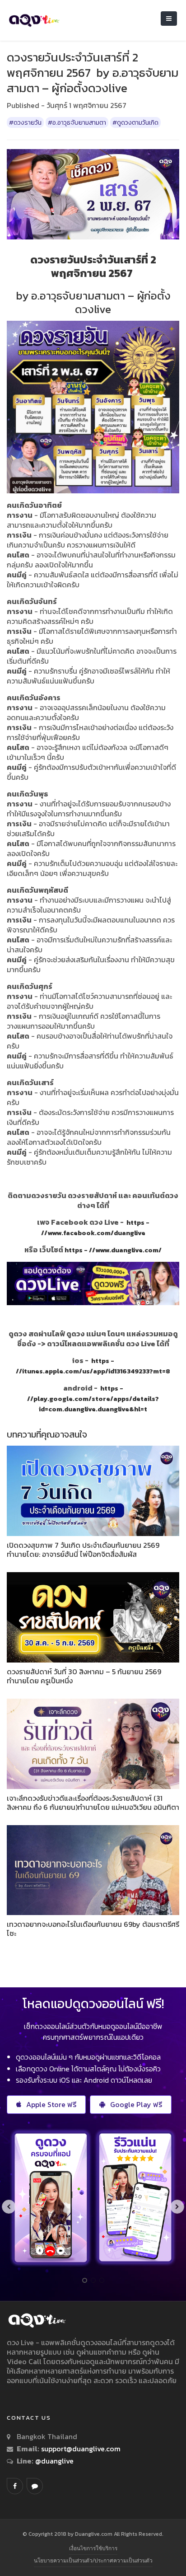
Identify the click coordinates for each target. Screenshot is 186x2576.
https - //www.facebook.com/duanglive (95, 1228)
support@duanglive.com (81, 2449)
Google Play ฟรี (136, 2104)
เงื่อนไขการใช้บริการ (93, 2548)
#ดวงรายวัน (25, 122)
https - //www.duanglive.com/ (113, 1250)
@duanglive (53, 2461)
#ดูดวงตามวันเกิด (135, 122)
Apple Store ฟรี (51, 2104)
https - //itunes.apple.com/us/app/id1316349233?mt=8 (93, 1366)
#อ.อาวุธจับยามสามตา (77, 122)
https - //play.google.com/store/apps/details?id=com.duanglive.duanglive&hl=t (93, 1399)
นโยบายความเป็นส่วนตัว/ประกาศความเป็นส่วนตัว (93, 2560)
